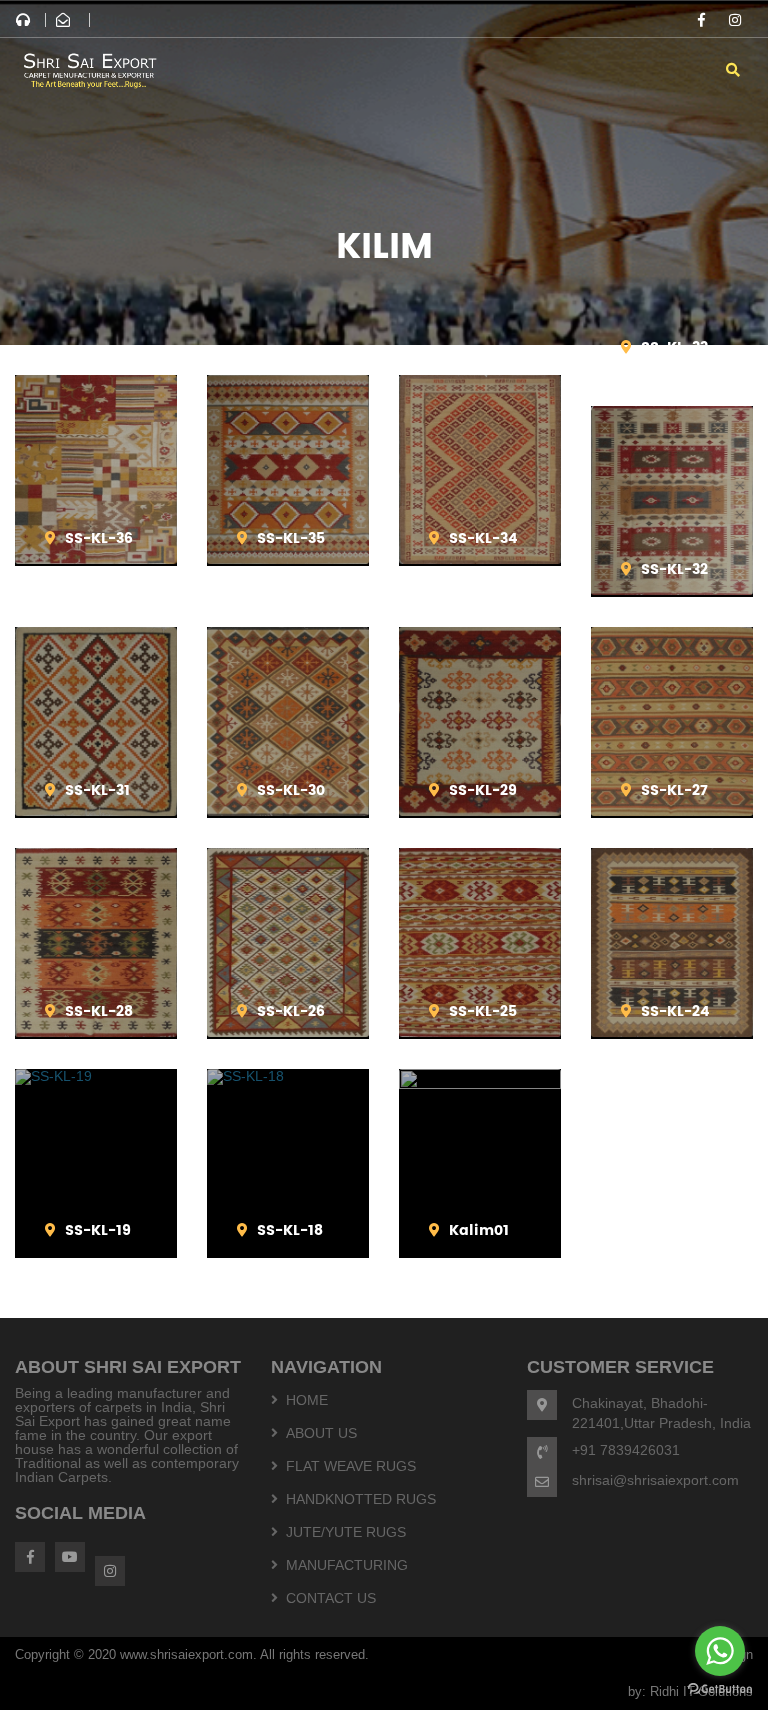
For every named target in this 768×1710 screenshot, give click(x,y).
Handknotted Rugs (361, 1499)
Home (307, 1400)
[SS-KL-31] (96, 811)
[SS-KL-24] (672, 1032)
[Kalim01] (480, 1084)
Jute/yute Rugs (346, 1532)
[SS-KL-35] (288, 559)
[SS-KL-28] (96, 1032)
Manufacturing (347, 1565)
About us (321, 1433)
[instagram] (735, 20)
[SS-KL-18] (288, 1076)
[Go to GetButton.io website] (720, 1689)
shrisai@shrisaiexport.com (655, 1480)
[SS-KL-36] (96, 559)
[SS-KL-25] (480, 1032)
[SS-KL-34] (480, 559)
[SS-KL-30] (288, 811)
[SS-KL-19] (96, 1076)
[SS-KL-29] (480, 811)
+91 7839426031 (626, 1450)
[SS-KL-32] (672, 590)
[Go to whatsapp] (720, 1651)
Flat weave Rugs (351, 1466)
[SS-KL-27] (672, 811)
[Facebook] (701, 20)
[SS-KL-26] (288, 1032)
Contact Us (331, 1598)
